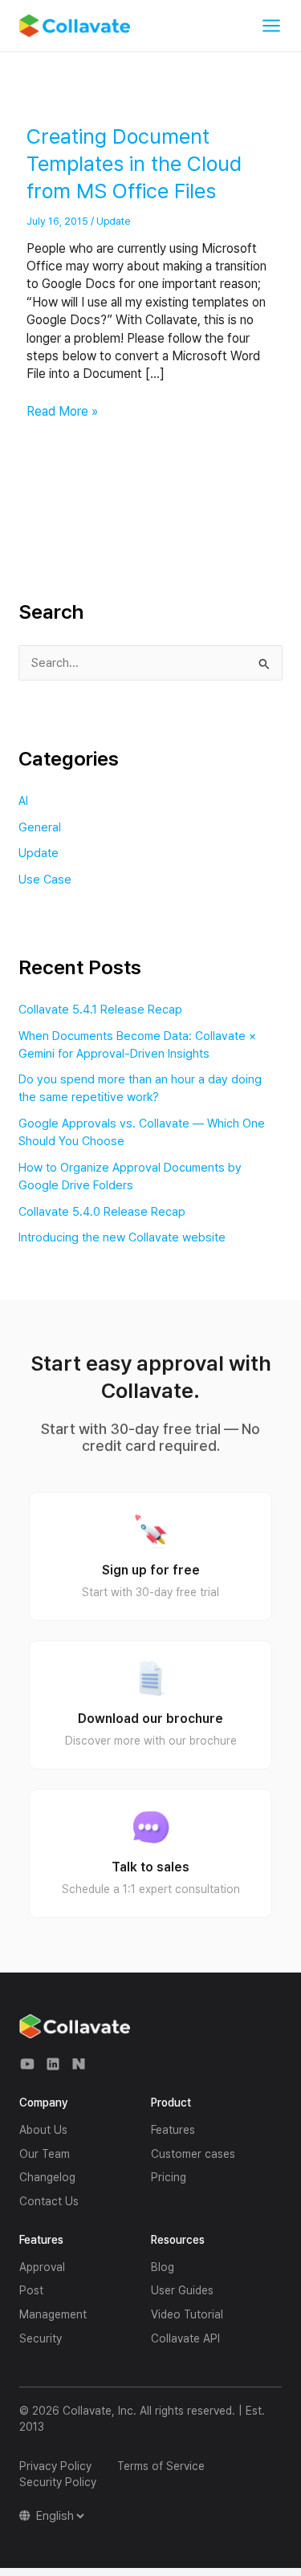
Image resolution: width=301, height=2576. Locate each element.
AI (23, 801)
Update (113, 221)
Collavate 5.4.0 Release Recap (102, 1212)
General (40, 827)
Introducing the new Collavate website (122, 1237)
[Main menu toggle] (271, 26)
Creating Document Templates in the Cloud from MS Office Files (134, 163)
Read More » (62, 411)
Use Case (45, 880)
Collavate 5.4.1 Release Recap (100, 1010)
